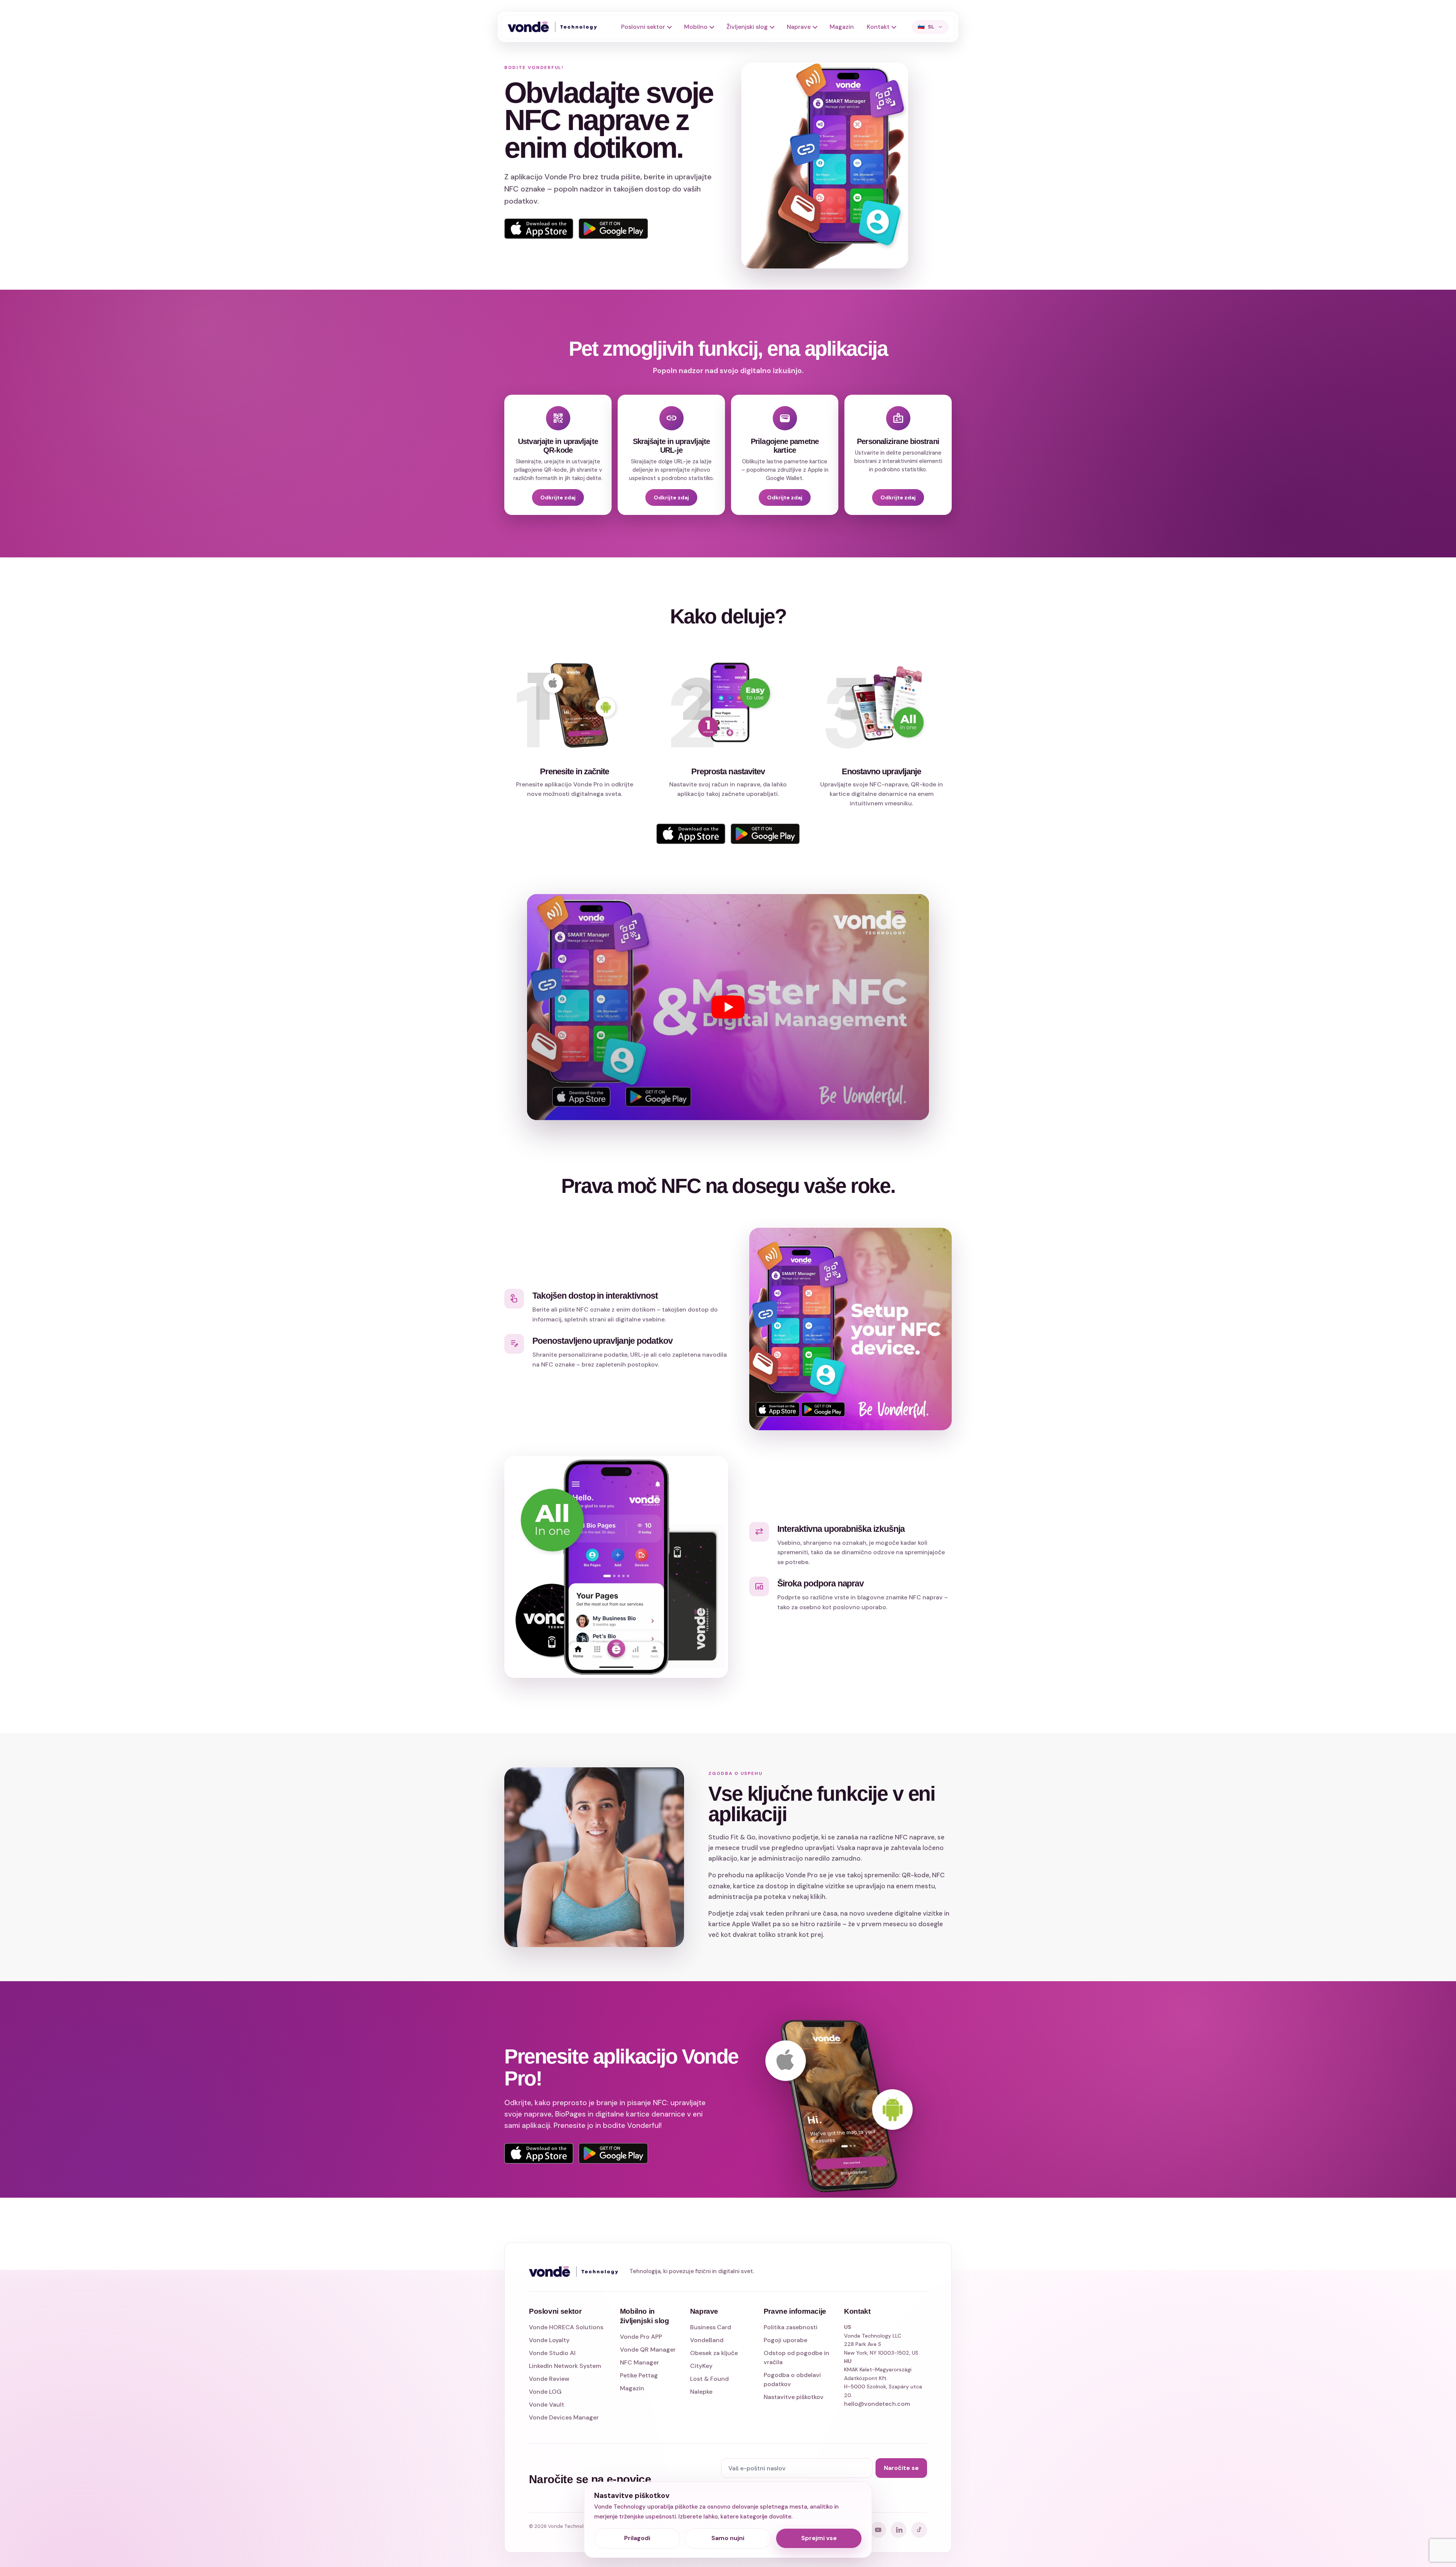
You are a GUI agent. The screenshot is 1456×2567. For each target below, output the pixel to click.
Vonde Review (549, 2379)
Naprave (799, 27)
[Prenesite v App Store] (539, 2153)
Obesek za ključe (714, 2353)
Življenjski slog (747, 27)
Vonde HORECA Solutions (566, 2327)
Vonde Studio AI (552, 2353)
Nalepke (701, 2392)
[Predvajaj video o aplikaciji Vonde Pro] (728, 1007)
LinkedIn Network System (565, 2366)
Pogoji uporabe (785, 2340)
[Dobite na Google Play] (613, 2153)
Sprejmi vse (819, 2538)
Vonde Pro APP (641, 2337)
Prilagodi (637, 2538)
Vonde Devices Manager (564, 2417)
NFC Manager (639, 2362)
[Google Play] (613, 229)
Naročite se (901, 2468)
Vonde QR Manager (648, 2350)
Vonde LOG (545, 2392)
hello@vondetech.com (877, 2404)
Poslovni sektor (643, 27)
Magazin (842, 27)
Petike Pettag (639, 2375)
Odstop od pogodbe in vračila (796, 2358)
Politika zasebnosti (791, 2327)
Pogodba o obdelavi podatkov (792, 2379)
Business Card (711, 2327)
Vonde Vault (547, 2405)
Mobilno (696, 27)
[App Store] (539, 229)
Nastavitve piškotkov (794, 2397)
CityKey (701, 2366)
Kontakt (878, 27)
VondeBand (707, 2340)
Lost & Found (709, 2379)
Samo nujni (728, 2538)
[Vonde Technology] (555, 27)
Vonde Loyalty (549, 2340)
